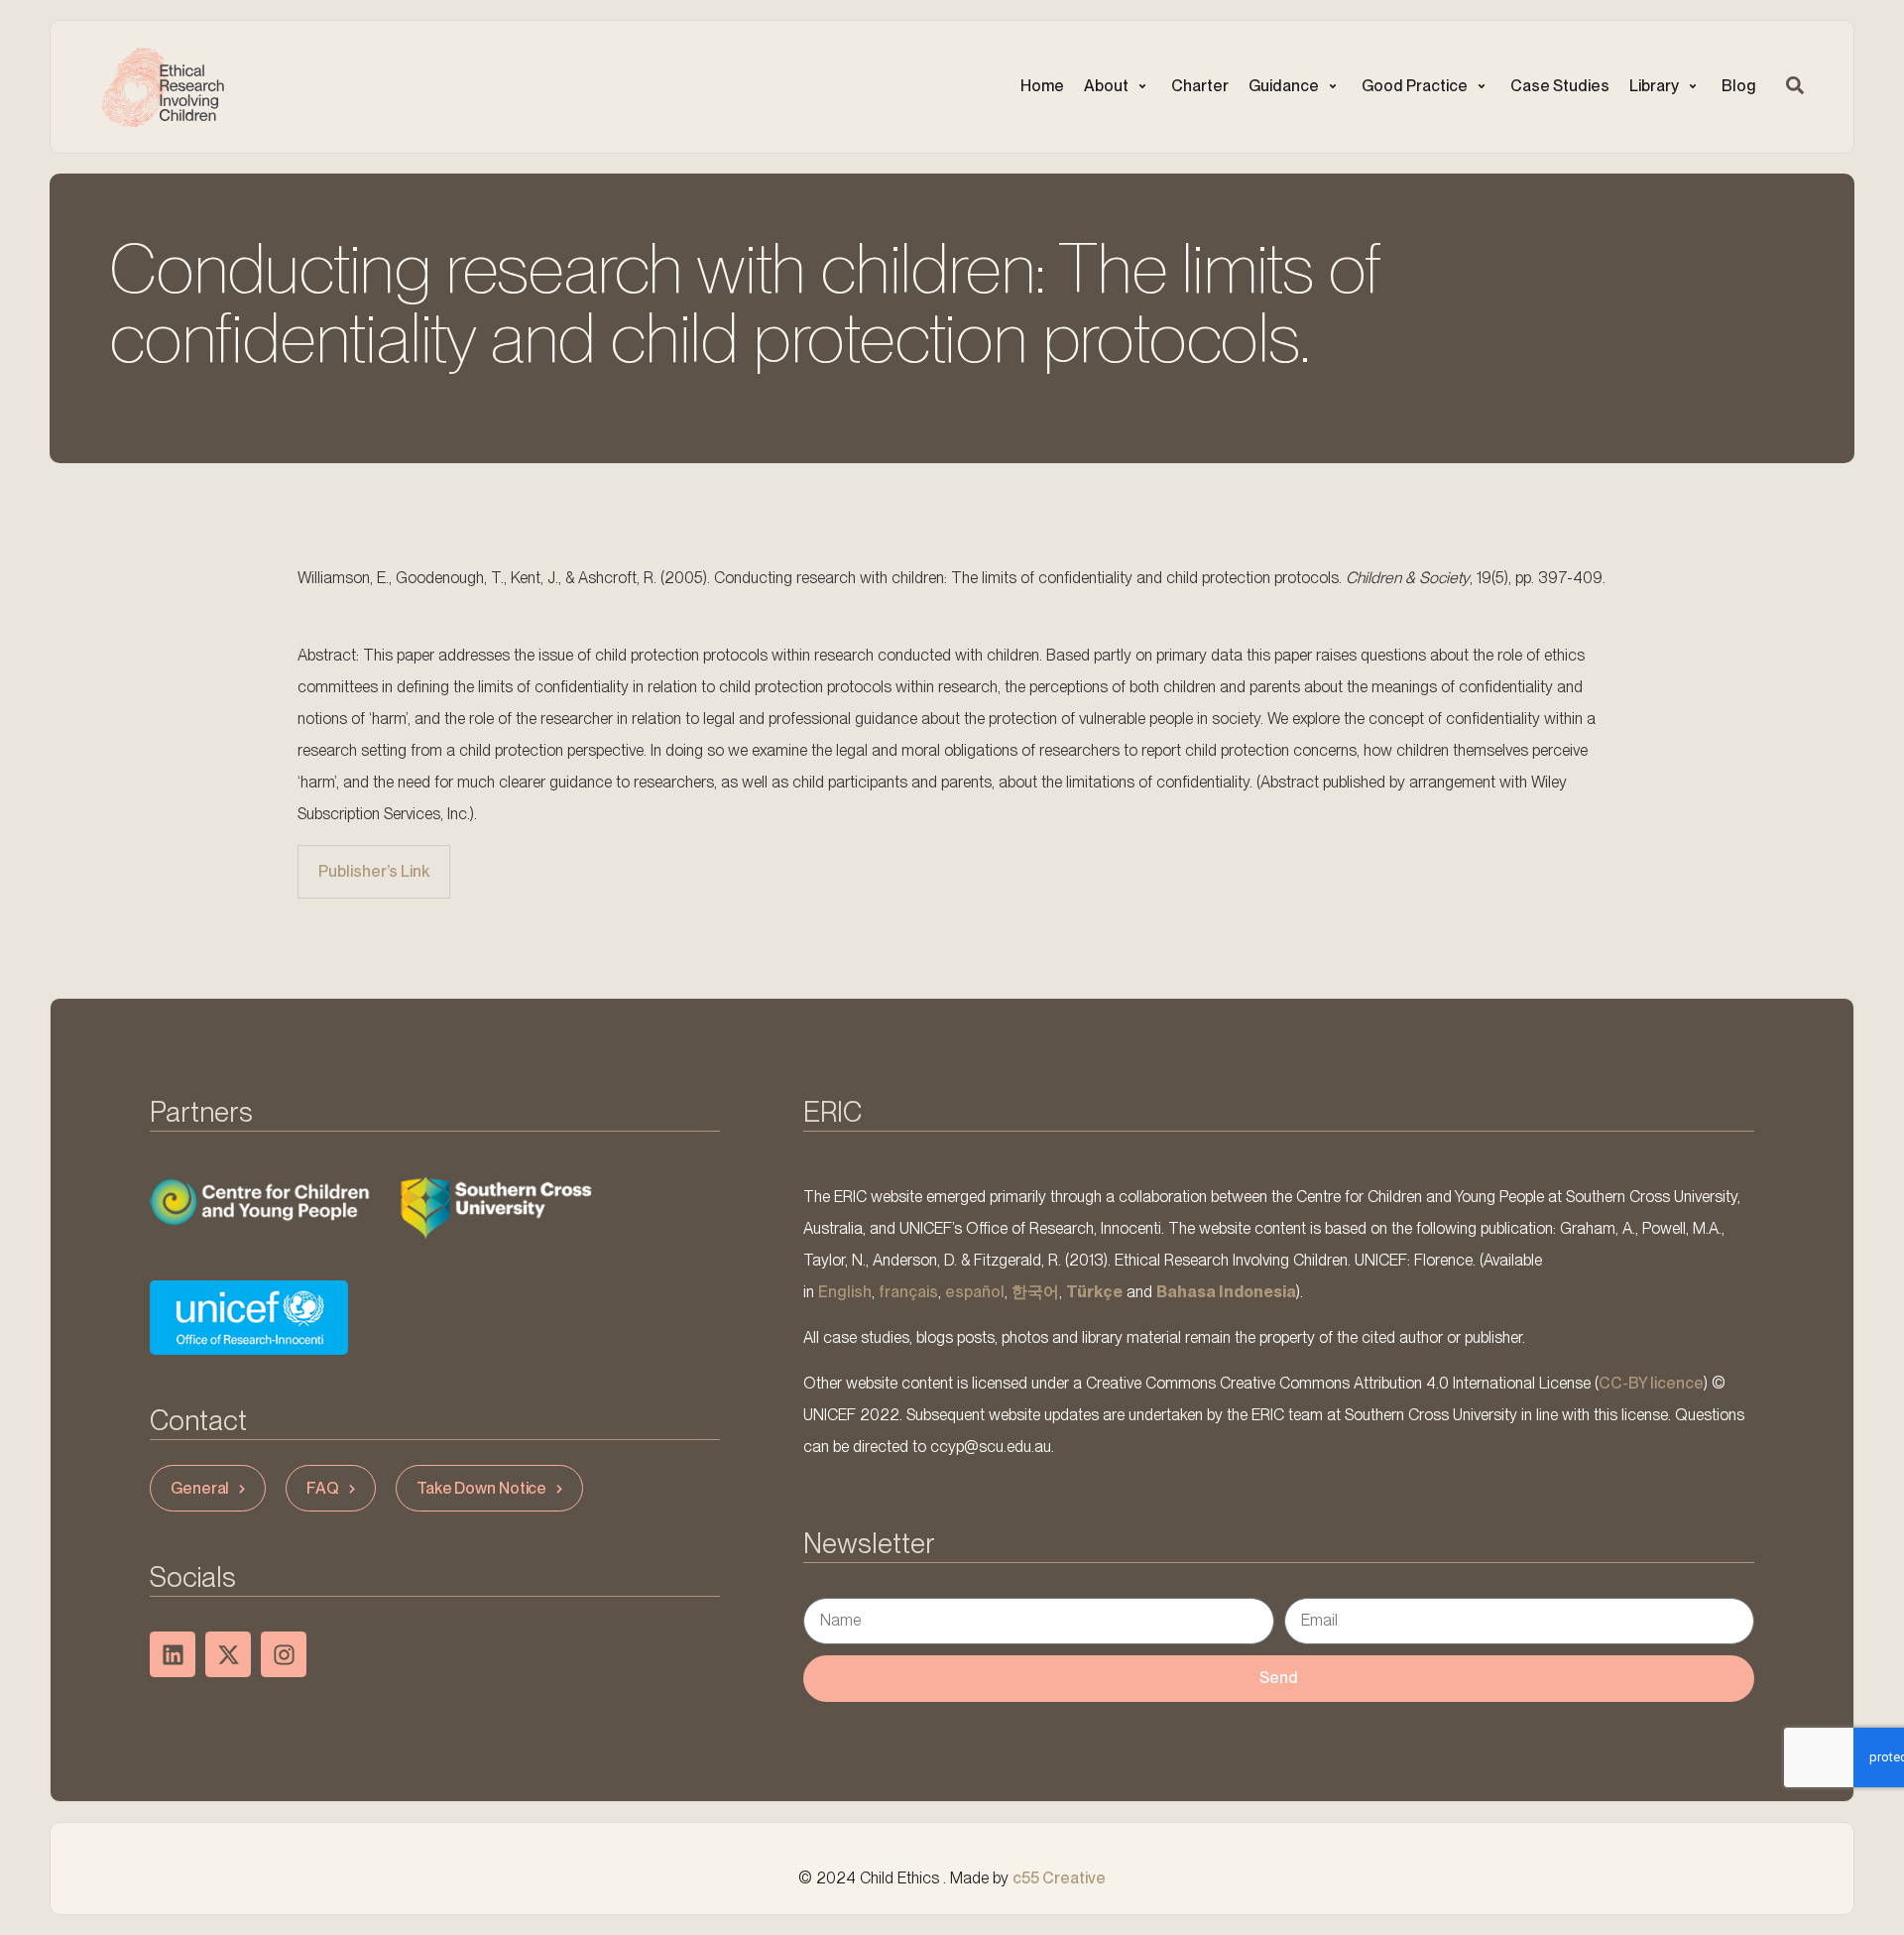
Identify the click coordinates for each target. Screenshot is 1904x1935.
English (845, 1292)
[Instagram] (284, 1654)
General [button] (200, 1488)
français (908, 1292)
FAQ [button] (323, 1488)
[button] (1118, 86)
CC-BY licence (1651, 1383)
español (975, 1292)
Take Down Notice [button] (481, 1488)
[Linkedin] (173, 1654)
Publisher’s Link (374, 871)
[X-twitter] (228, 1654)
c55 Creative (1059, 1878)
